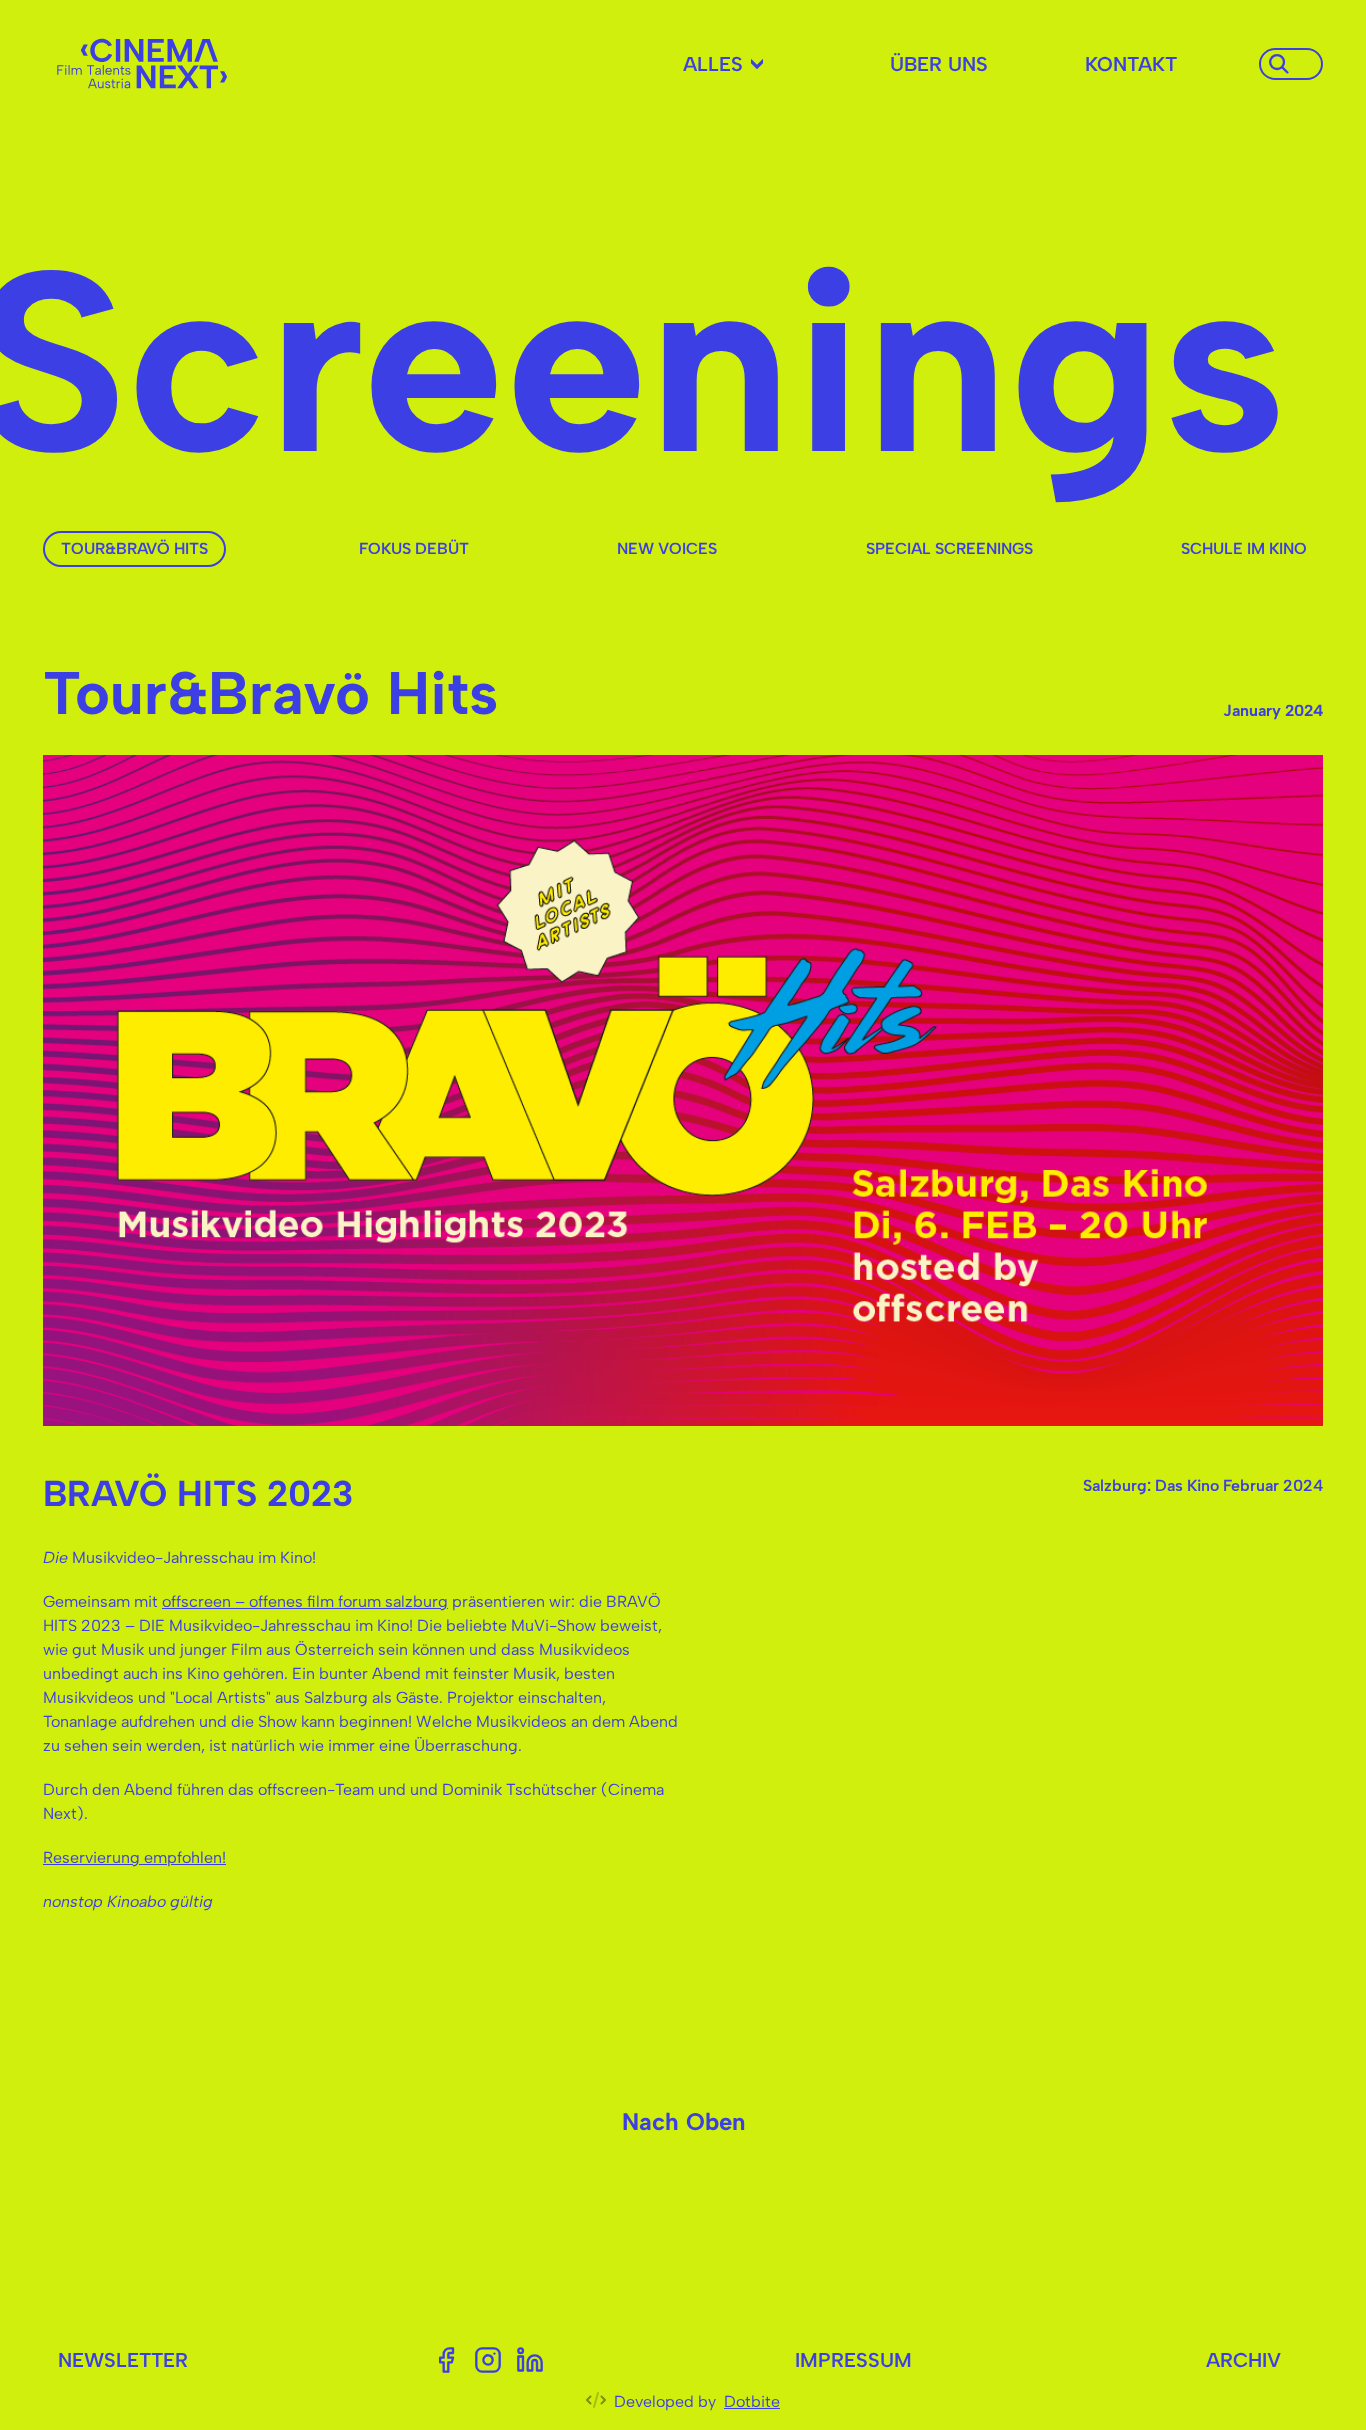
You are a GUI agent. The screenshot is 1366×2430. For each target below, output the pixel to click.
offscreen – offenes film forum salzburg (305, 1601)
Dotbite (752, 2401)
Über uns (939, 64)
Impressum (853, 2360)
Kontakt (1131, 64)
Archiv (1243, 2360)
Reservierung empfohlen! (134, 1857)
